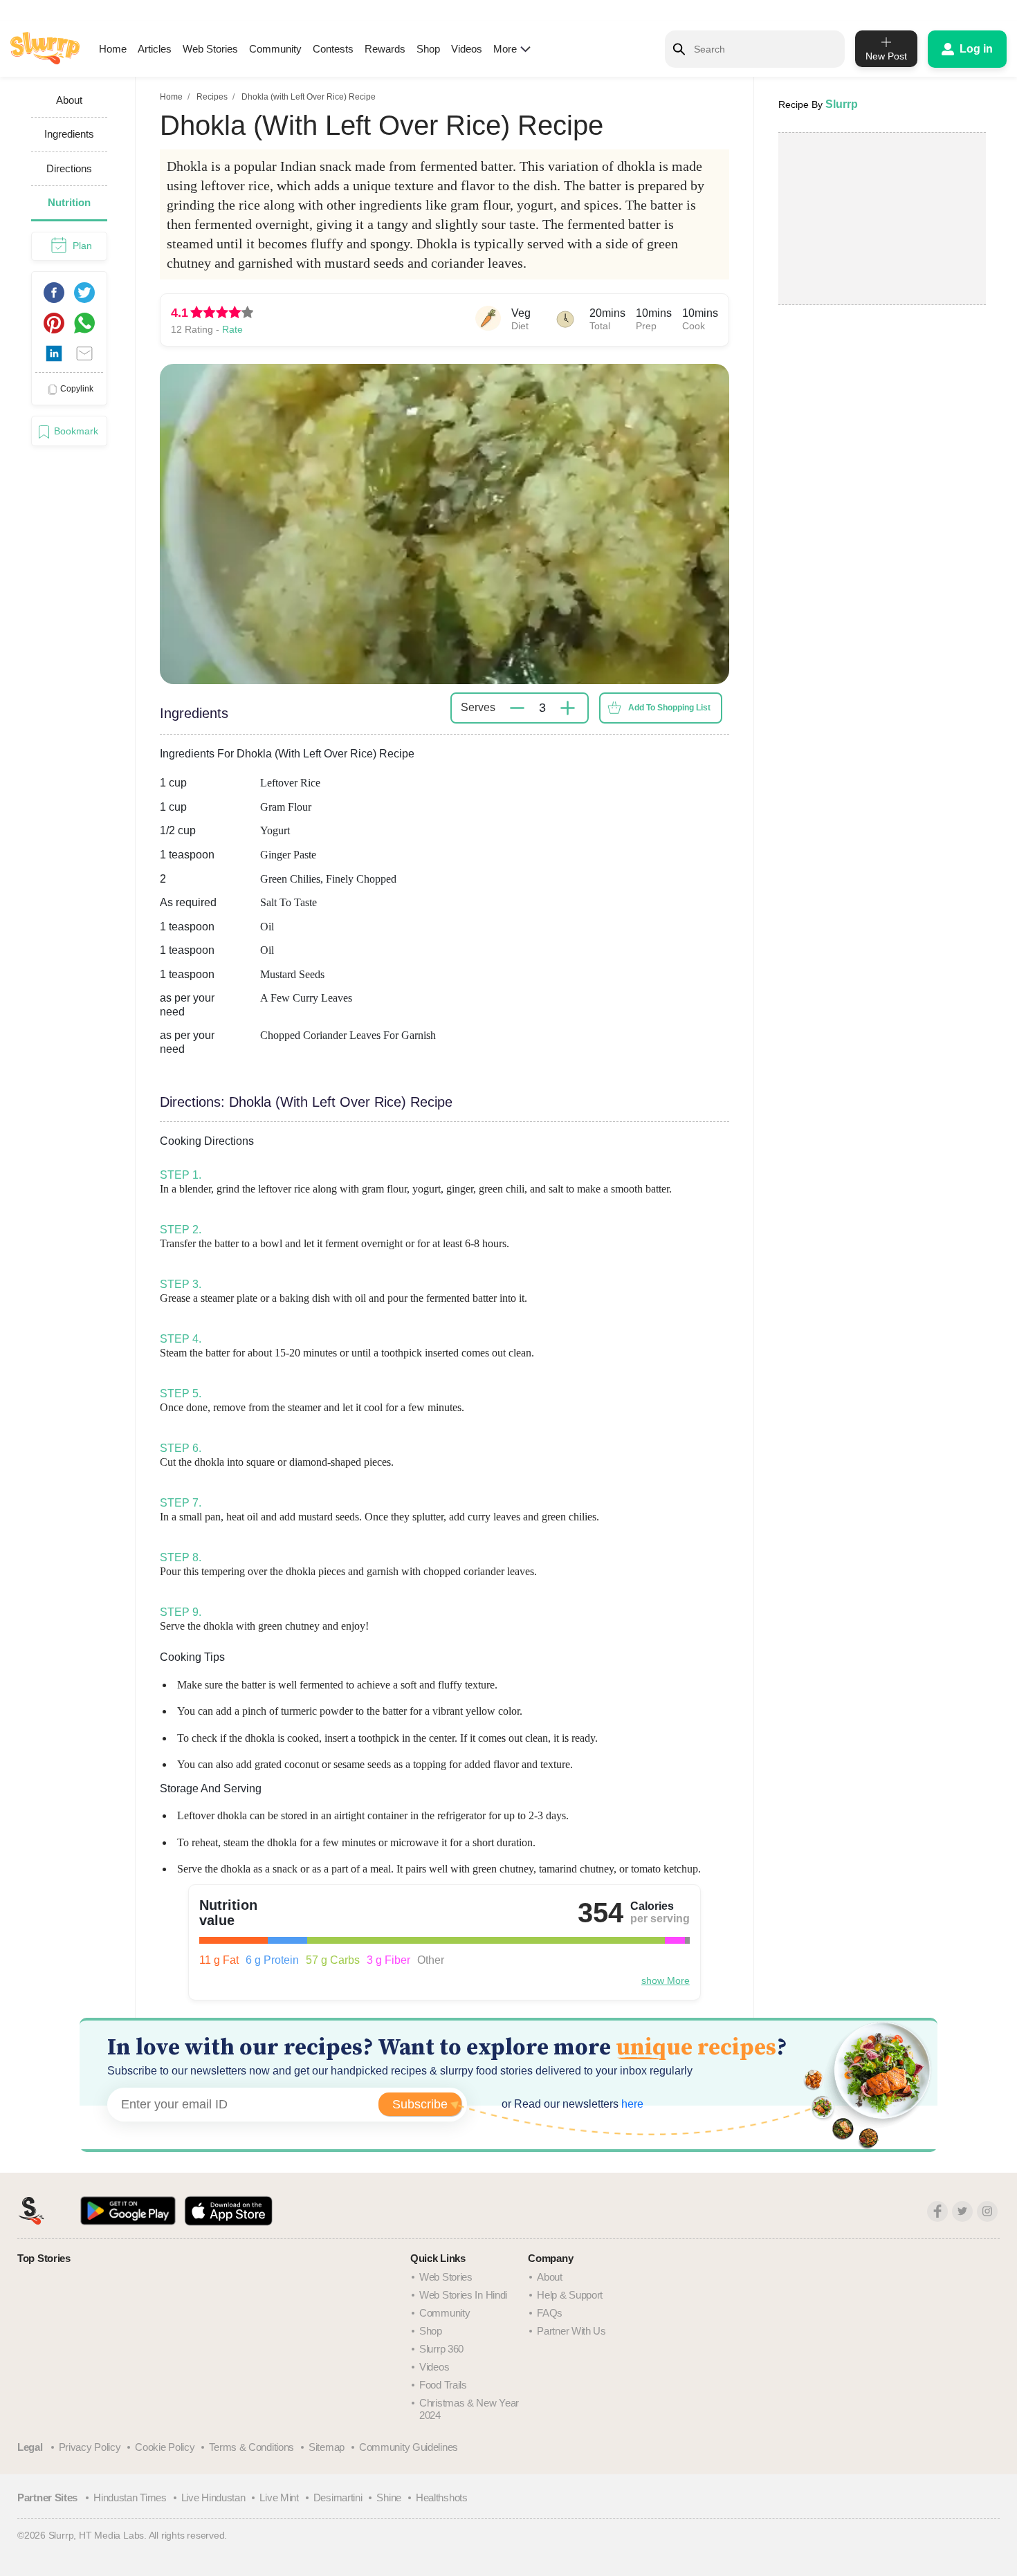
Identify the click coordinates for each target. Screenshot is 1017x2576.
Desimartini (338, 2497)
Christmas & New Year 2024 (469, 2409)
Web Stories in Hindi (463, 2295)
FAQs (550, 2313)
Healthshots (442, 2497)
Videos (467, 49)
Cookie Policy (165, 2447)
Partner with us (571, 2331)
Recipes (212, 97)
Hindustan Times (130, 2497)
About (550, 2277)
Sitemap (327, 2447)
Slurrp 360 (441, 2349)
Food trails (443, 2385)
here (631, 2104)
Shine (389, 2497)
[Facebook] (937, 2211)
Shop (428, 49)
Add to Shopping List (669, 708)
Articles (155, 49)
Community (275, 49)
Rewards (385, 49)
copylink (77, 389)
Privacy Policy (90, 2447)
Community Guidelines (409, 2447)
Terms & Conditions (251, 2447)
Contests (333, 49)
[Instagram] (987, 2211)
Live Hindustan (213, 2497)
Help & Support (570, 2295)
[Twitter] (962, 2211)
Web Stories (210, 49)
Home (113, 49)
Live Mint (279, 2497)
